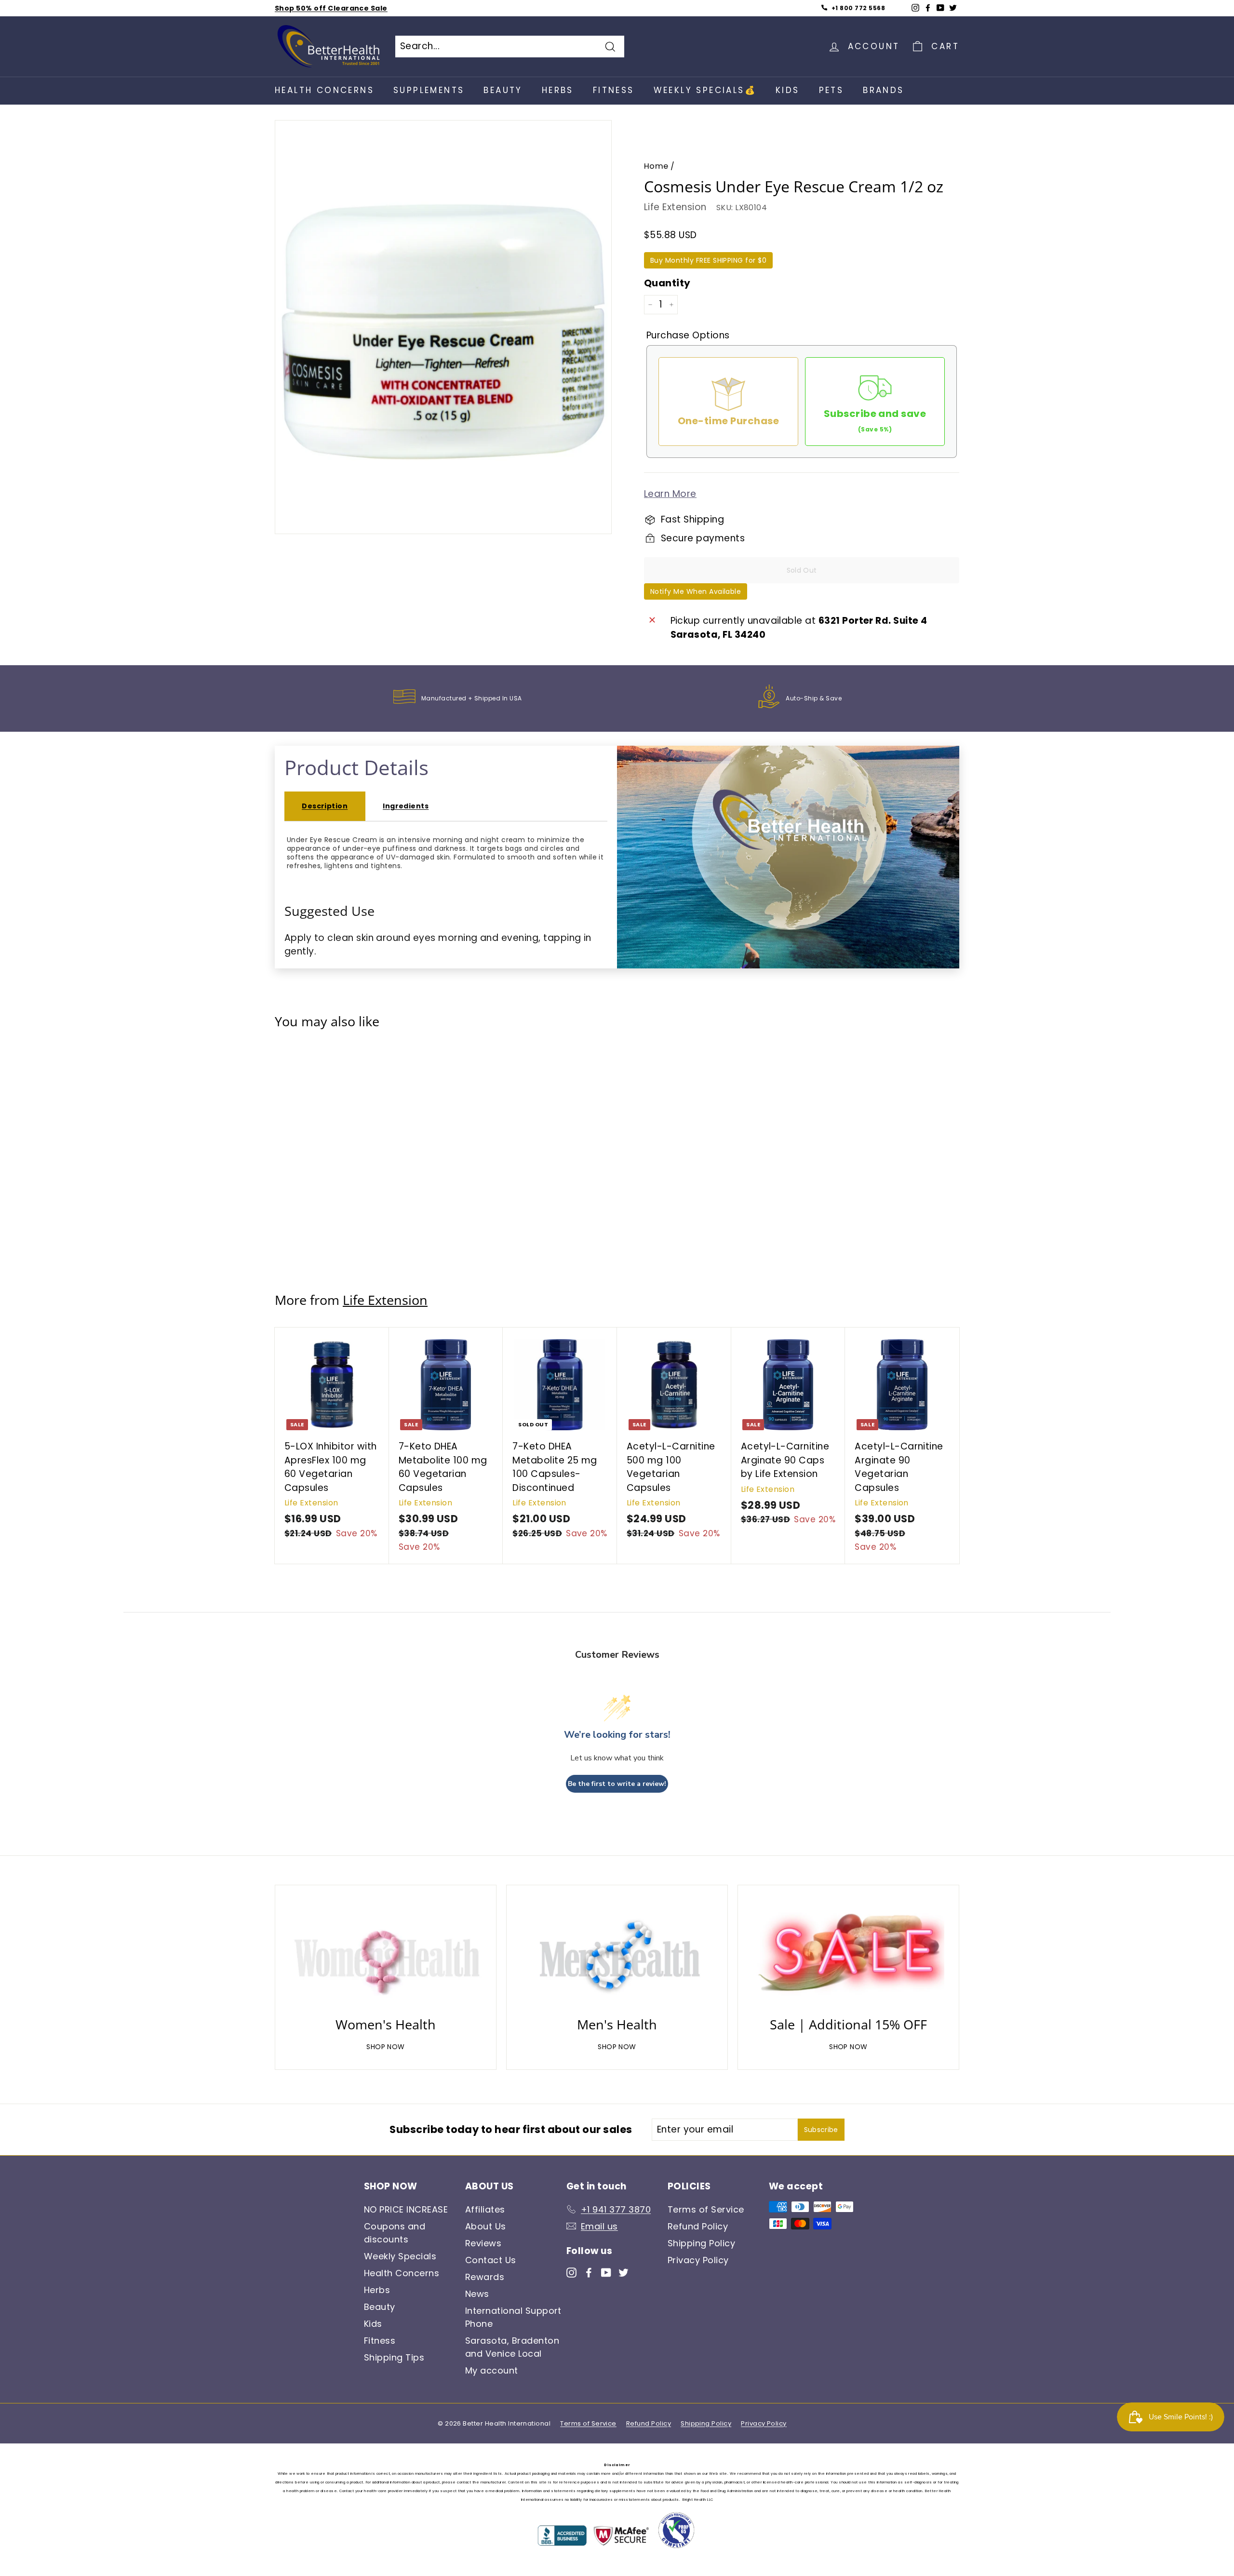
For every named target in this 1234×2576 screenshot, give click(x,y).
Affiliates (485, 2209)
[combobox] (510, 47)
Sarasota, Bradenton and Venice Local (512, 2347)
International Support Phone (513, 2317)
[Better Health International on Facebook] (589, 2272)
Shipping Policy (701, 2243)
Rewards (485, 2277)
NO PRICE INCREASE (406, 2209)
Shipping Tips (394, 2357)
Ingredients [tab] (406, 806)
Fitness (614, 90)
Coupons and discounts (395, 2233)
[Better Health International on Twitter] (624, 2272)
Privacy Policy (698, 2260)
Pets (832, 90)
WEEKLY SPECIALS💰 (705, 90)
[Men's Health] (617, 1954)
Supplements (429, 90)
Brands (883, 90)
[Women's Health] (386, 1954)
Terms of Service (706, 2209)
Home (656, 166)
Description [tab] (325, 806)
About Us (486, 2226)
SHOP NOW (386, 2047)
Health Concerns (324, 90)
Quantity (667, 283)
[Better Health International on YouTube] (606, 2272)
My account (492, 2370)
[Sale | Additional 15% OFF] (848, 1954)
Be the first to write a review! (617, 1784)
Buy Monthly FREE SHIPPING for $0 (708, 260)
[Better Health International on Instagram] (571, 2272)
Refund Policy (698, 2226)
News (477, 2294)
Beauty (503, 90)
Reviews (483, 2243)
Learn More (670, 494)
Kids (788, 90)
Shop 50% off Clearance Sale (331, 8)
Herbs (558, 90)
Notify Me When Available (696, 591)
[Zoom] (443, 332)
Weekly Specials (400, 2256)
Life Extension (675, 207)
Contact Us (491, 2260)
